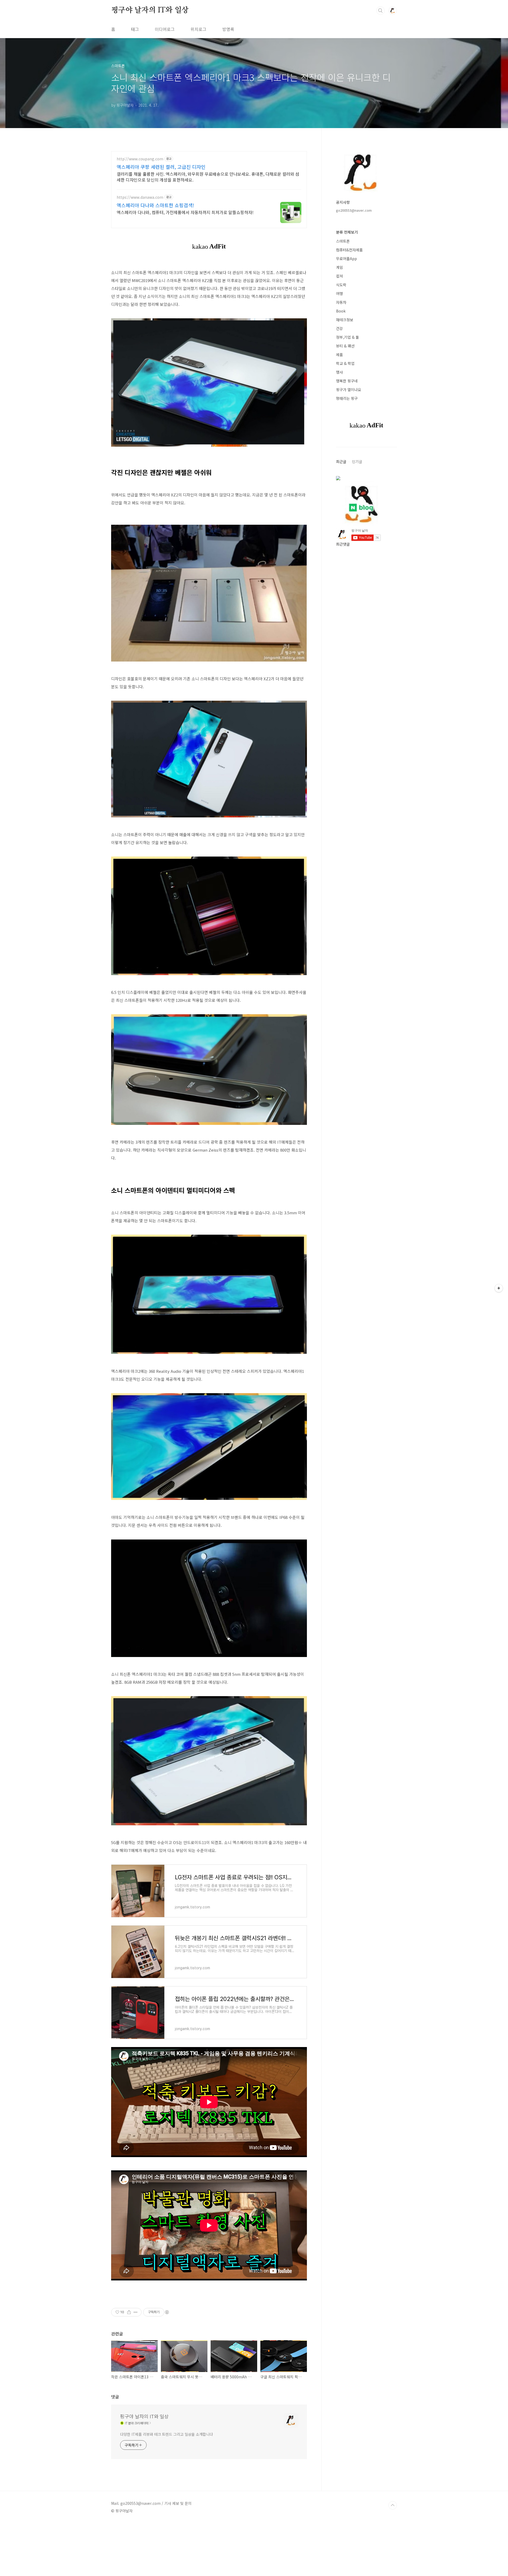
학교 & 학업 (345, 363)
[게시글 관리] (136, 2312)
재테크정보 (345, 320)
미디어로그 (165, 29)
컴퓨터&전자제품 (349, 250)
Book (341, 311)
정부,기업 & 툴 (348, 337)
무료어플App (346, 259)
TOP (393, 2505)
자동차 (341, 302)
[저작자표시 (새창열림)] (167, 2312)
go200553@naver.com (354, 210)
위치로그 (198, 29)
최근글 (341, 461)
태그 (135, 29)
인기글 (357, 461)
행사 (339, 372)
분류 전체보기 (347, 232)
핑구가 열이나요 (349, 390)
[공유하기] (129, 2312)
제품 (339, 355)
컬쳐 (339, 276)
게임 (339, 267)
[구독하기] (499, 1288)
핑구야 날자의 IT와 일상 (150, 10)
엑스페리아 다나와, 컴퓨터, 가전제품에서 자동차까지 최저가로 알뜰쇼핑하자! (185, 212)
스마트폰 (343, 241)
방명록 (228, 29)
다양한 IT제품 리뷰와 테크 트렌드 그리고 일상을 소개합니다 (167, 2434)
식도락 (341, 285)
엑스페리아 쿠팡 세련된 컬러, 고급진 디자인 (161, 167)
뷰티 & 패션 (345, 346)
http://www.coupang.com (140, 159)
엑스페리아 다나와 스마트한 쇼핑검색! (155, 205)
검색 (380, 11)
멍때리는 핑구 (347, 398)
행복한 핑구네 (347, 381)
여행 (339, 293)
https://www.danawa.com (140, 197)
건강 (339, 328)
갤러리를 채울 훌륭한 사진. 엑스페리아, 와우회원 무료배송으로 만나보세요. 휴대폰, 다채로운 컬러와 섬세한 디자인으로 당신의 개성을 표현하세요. (208, 177)
